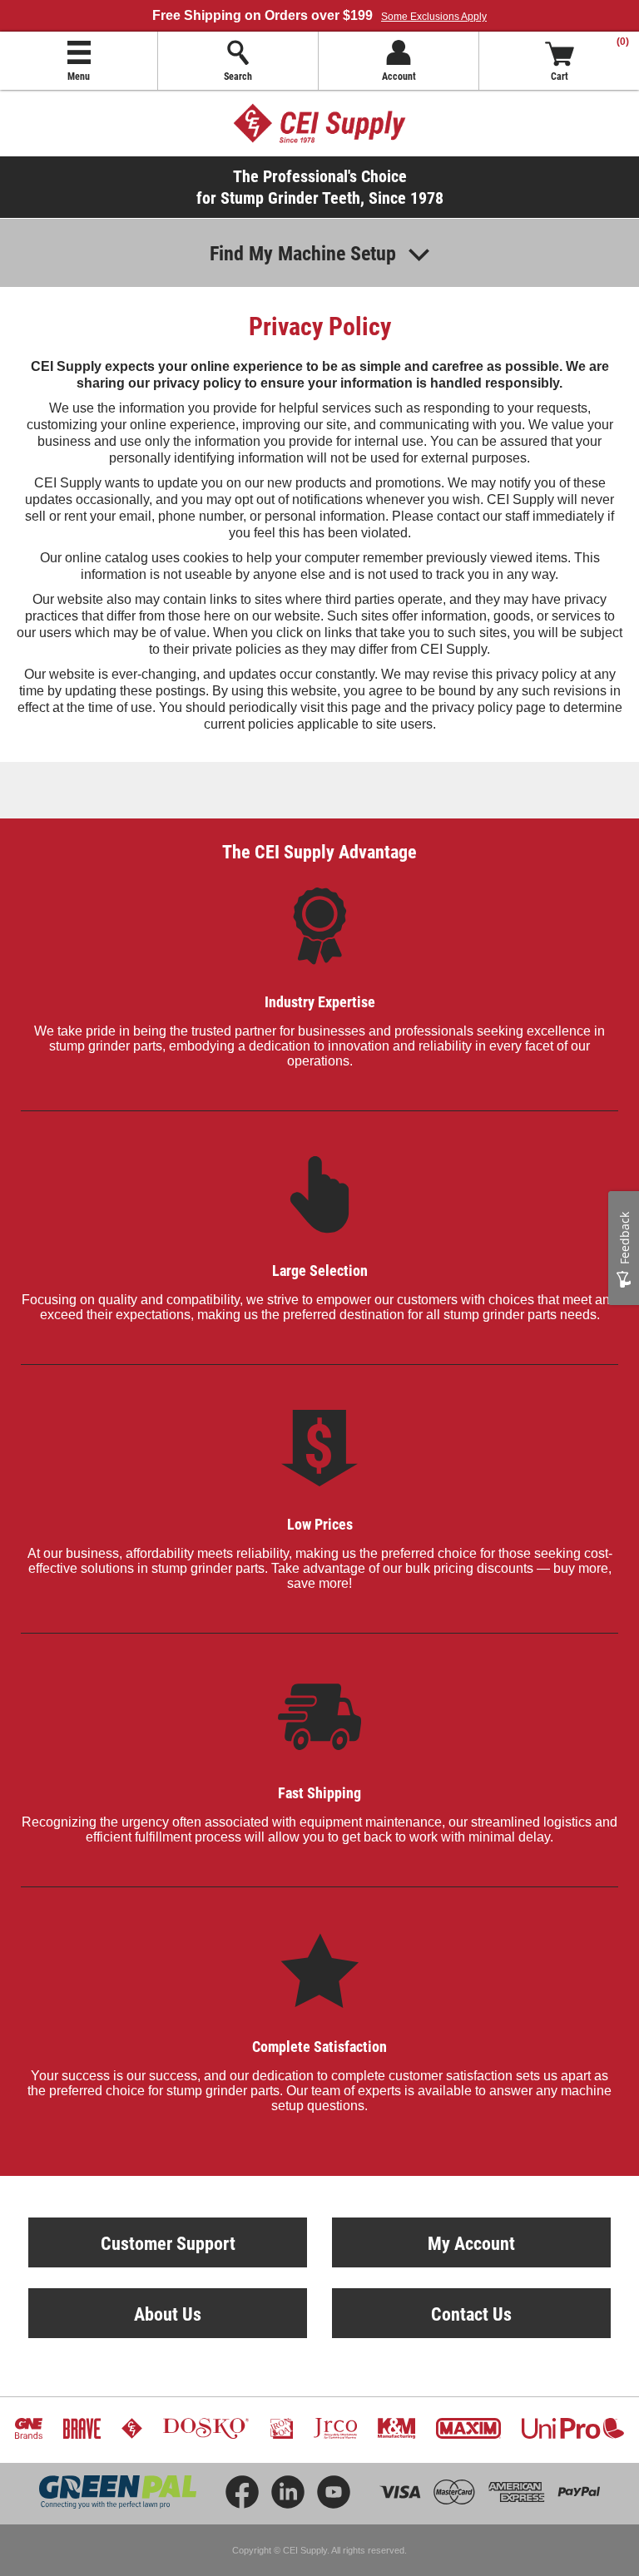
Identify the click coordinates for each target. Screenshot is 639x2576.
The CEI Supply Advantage (319, 851)
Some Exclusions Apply (434, 17)
